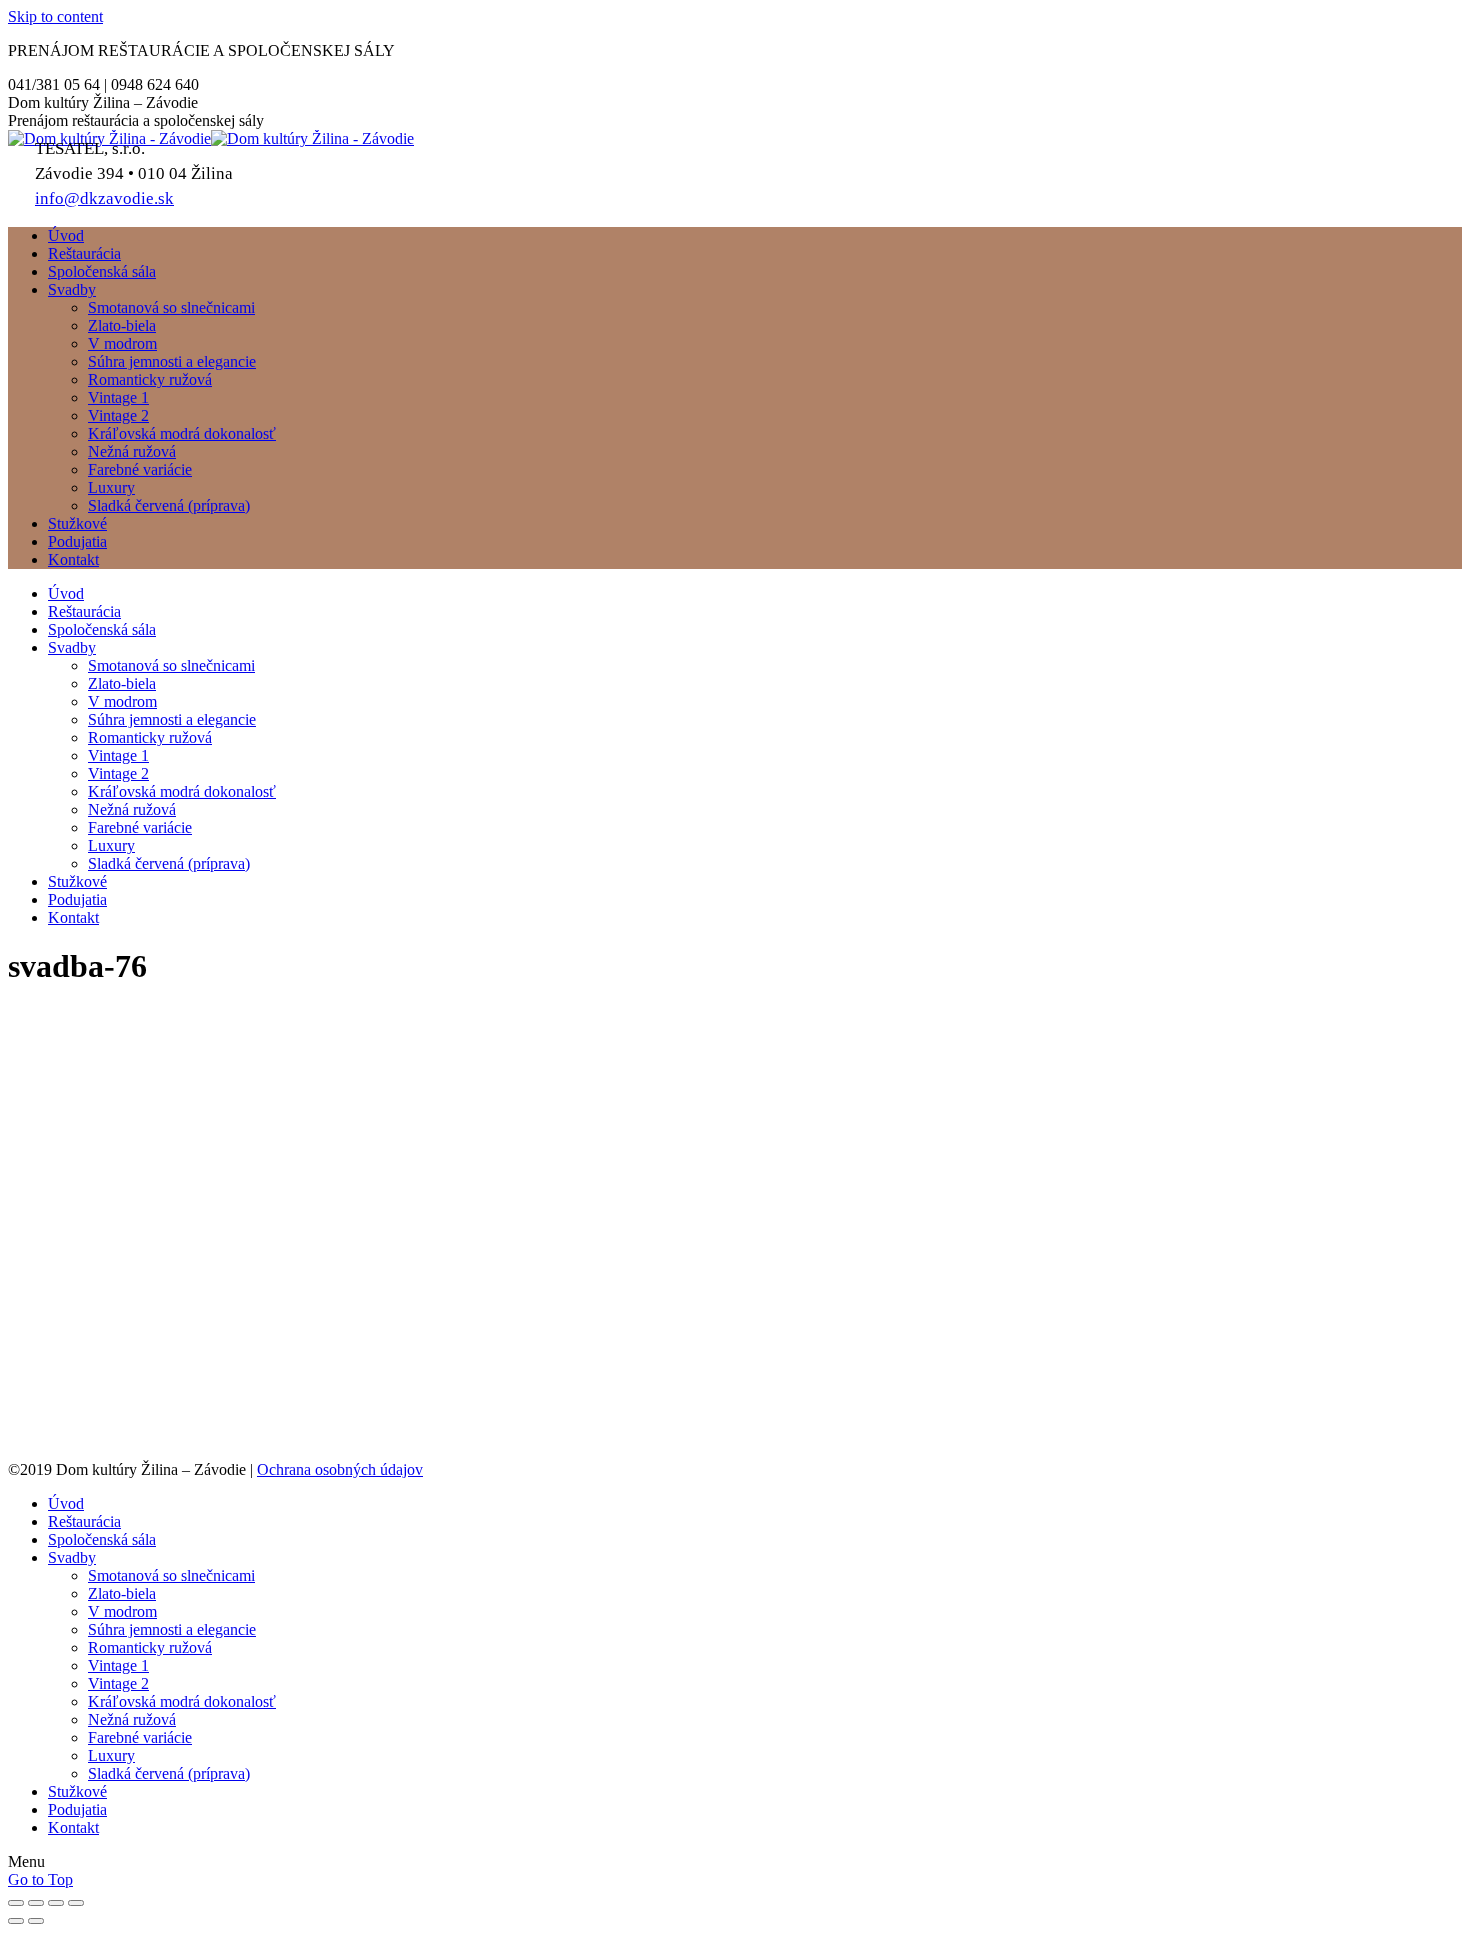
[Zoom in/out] (76, 1903)
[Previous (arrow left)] (16, 1921)
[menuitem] (66, 235)
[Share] (36, 1903)
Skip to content (55, 16)
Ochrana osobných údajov (340, 1469)
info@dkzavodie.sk (104, 198)
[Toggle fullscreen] (56, 1903)
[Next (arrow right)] (36, 1921)
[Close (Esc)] (16, 1903)
